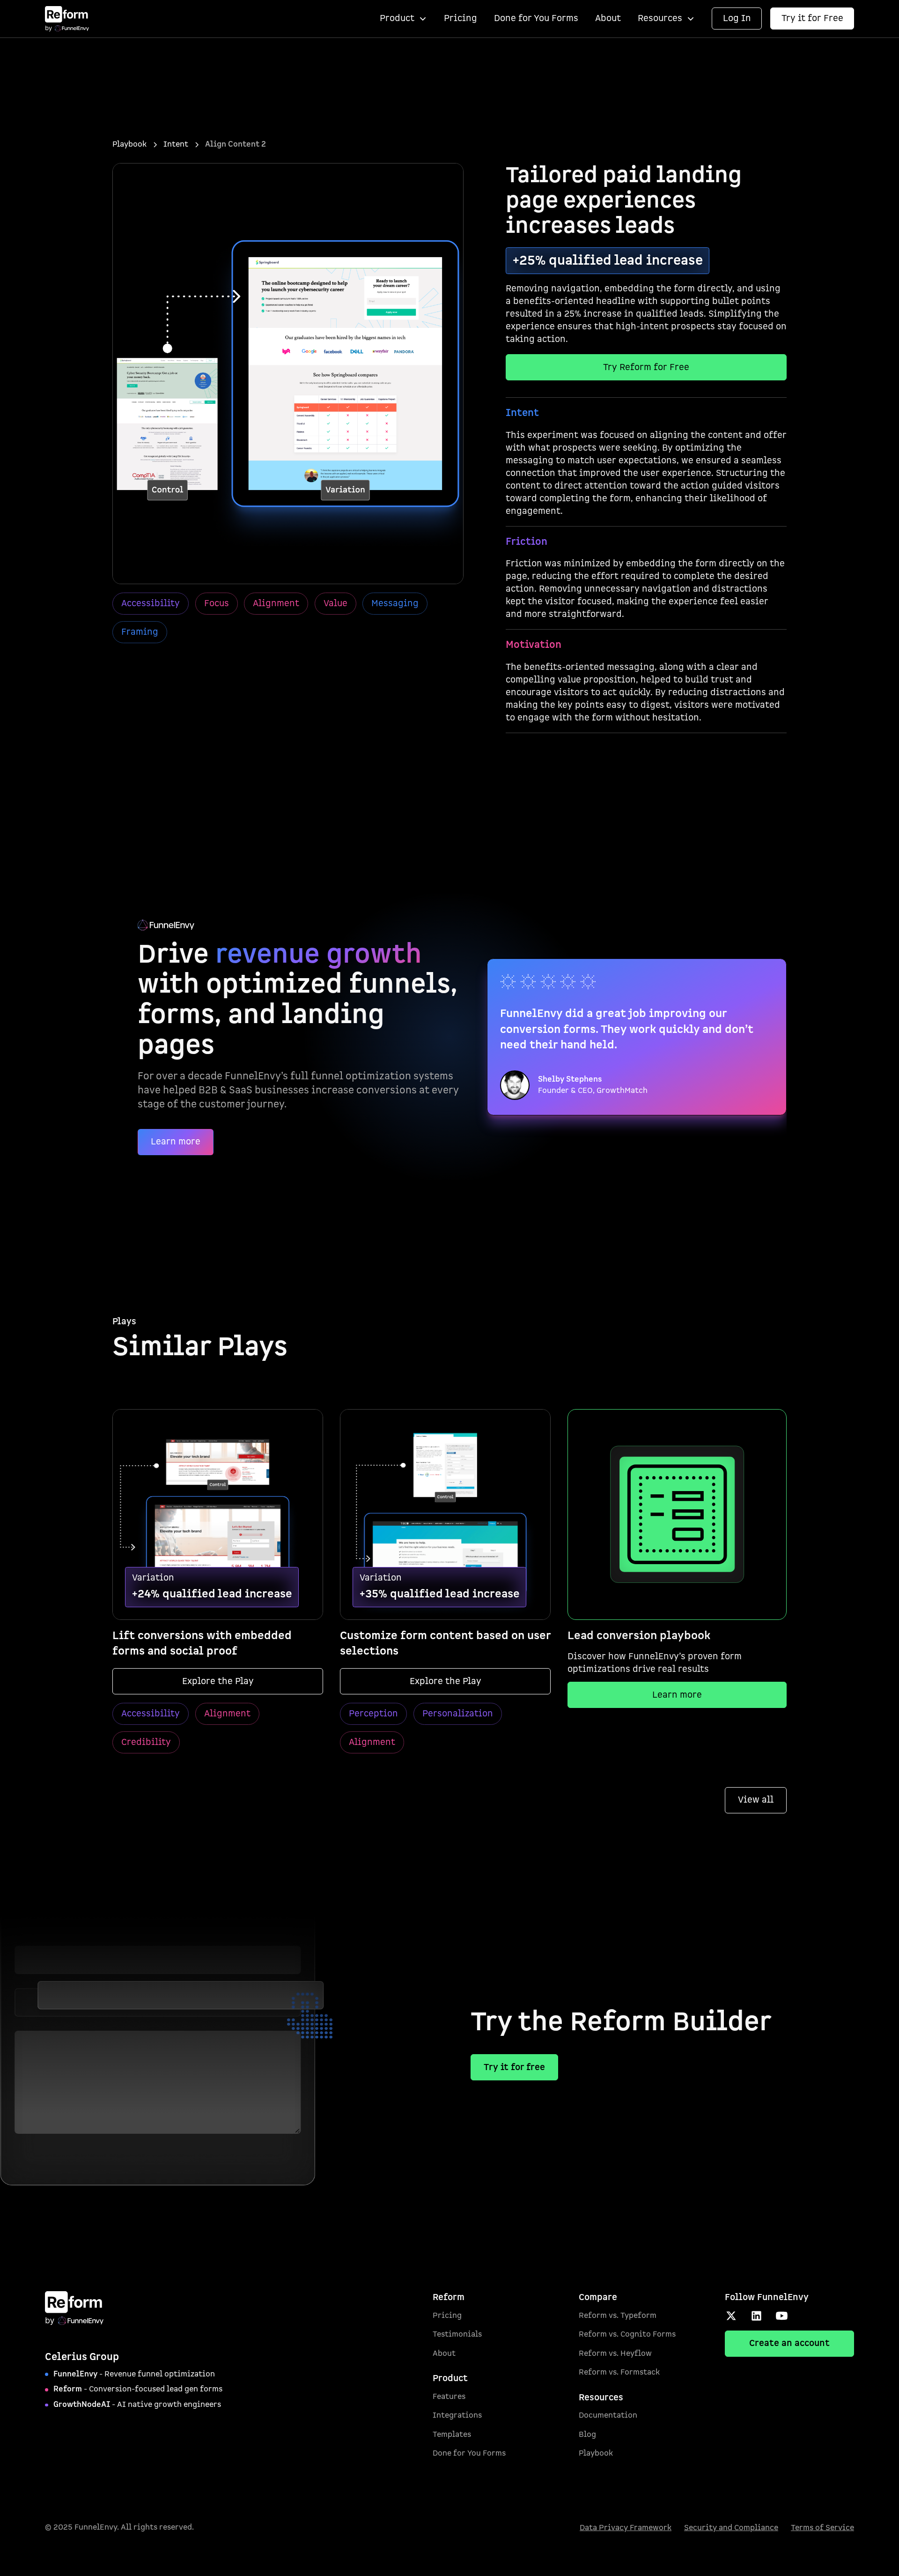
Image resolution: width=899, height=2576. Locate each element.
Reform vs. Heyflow (615, 2353)
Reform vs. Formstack (619, 2372)
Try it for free (514, 2067)
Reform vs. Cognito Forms (627, 2334)
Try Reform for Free (646, 367)
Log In (737, 19)
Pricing (461, 19)
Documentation (608, 2415)
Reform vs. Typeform (618, 2316)
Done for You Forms (536, 19)
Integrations (457, 2415)
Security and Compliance (731, 2528)
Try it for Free (812, 19)
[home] (67, 19)
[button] (403, 19)
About (608, 19)
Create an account (789, 2343)
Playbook (596, 2453)
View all (756, 1800)
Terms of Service (822, 2528)
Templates (452, 2435)
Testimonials (457, 2334)
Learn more (176, 1142)
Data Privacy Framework (626, 2528)
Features (449, 2397)
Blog (587, 2435)
